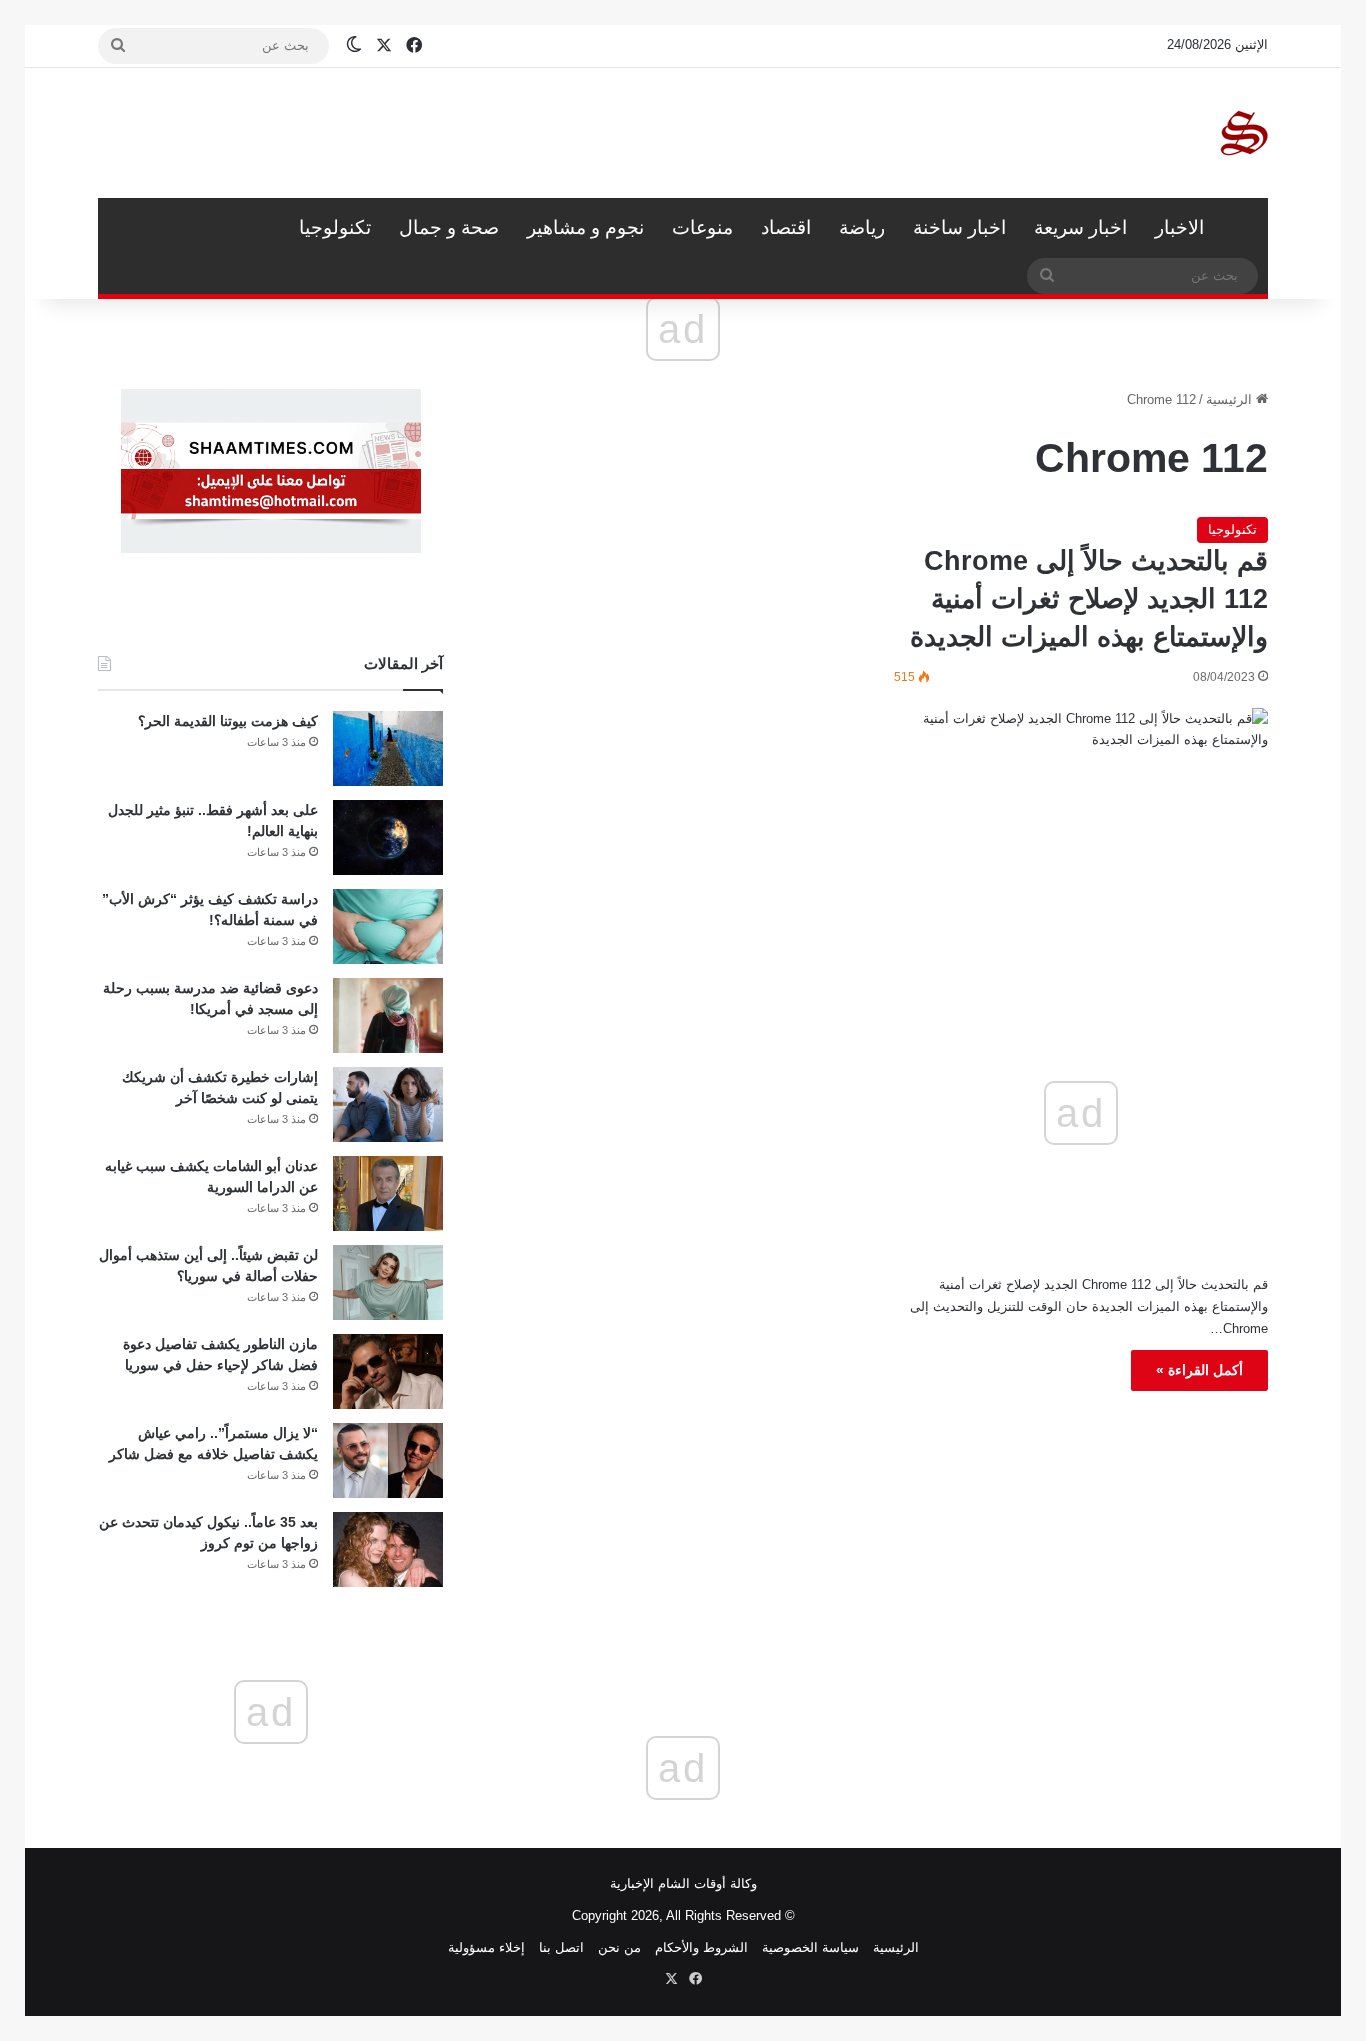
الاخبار (1179, 227)
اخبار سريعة (1080, 227)
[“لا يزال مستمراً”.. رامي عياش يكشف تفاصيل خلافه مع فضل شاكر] (388, 1460)
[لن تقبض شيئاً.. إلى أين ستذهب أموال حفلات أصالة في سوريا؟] (388, 1282)
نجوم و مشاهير (585, 227)
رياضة (862, 227)
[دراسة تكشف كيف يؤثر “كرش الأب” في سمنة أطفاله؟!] (388, 926)
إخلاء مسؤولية (486, 1947)
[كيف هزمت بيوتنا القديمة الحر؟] (388, 748)
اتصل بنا (561, 1947)
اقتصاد (786, 227)
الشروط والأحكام (701, 1947)
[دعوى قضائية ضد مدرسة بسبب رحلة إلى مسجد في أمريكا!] (388, 1015)
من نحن (619, 1947)
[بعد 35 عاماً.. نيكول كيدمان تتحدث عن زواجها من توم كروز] (388, 1549)
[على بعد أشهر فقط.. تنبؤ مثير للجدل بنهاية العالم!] (388, 837)
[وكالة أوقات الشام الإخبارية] (1243, 133)
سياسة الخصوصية (810, 1947)
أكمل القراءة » (1199, 1370)
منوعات (702, 227)
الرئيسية (1243, 228)
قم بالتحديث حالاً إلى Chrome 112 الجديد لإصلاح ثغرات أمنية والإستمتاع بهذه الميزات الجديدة (1089, 599)
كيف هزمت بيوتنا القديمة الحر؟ (228, 721)
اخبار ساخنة (959, 227)
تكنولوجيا (335, 227)
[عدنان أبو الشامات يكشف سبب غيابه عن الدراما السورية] (388, 1193)
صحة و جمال (449, 227)
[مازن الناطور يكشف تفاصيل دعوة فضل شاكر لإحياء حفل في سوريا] (388, 1371)
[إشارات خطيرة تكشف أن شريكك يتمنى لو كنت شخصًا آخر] (388, 1104)
